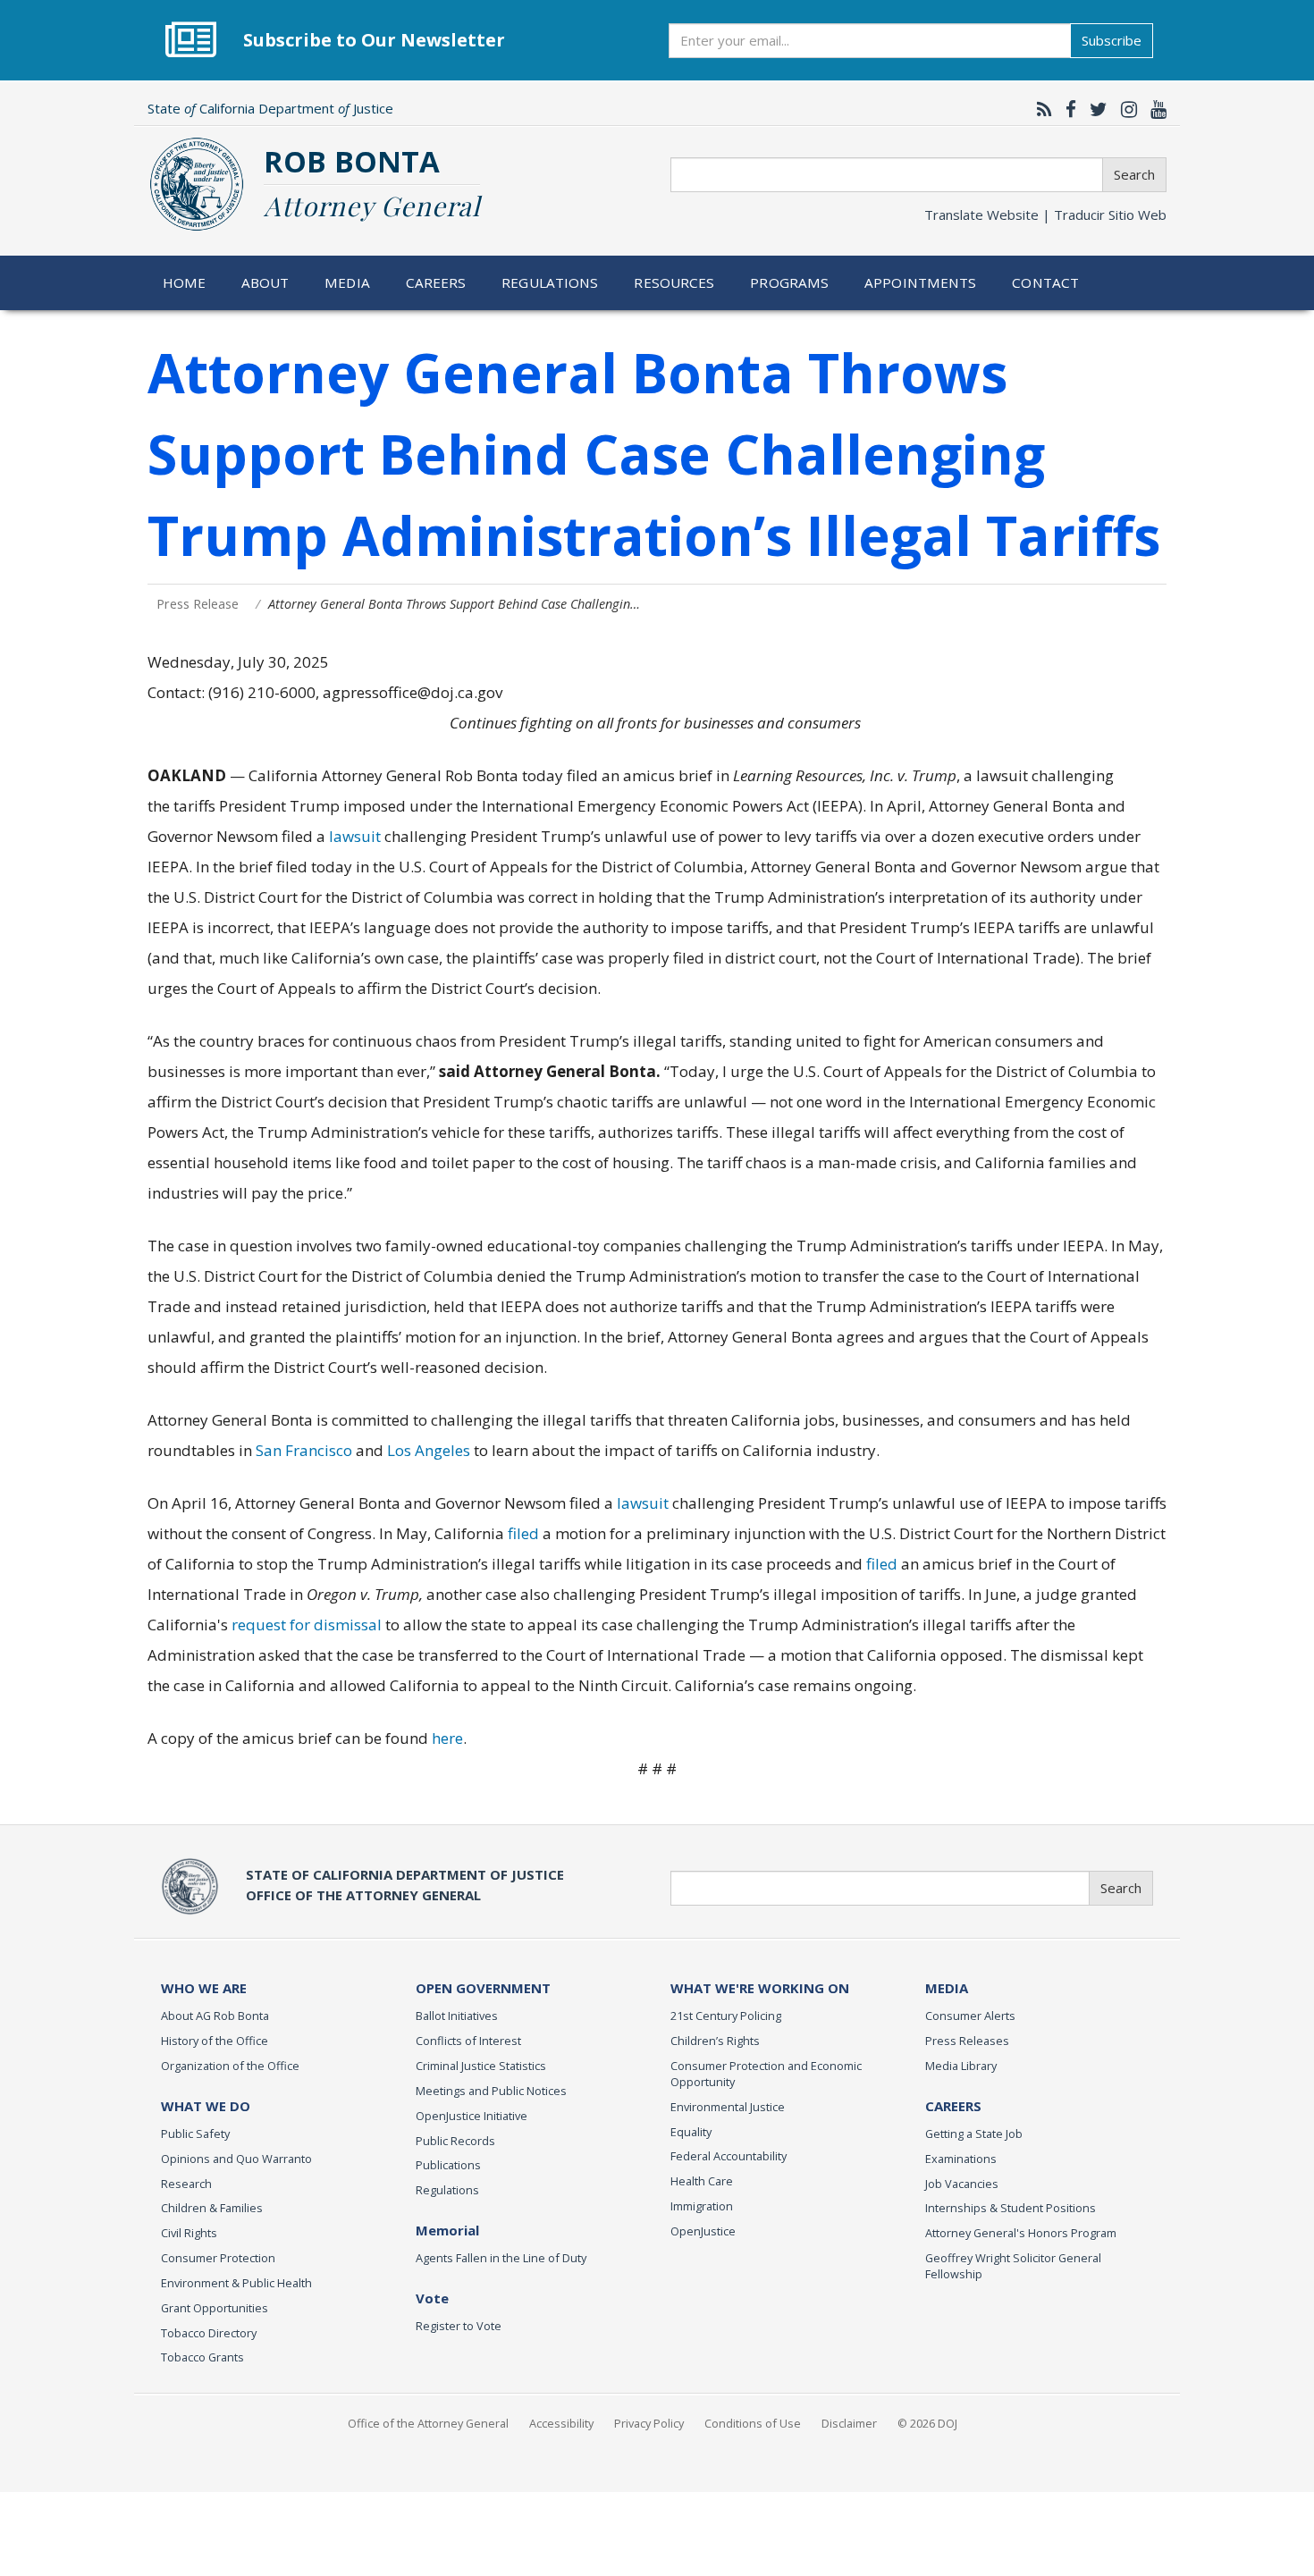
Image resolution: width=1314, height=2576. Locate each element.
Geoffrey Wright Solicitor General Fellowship (1013, 2266)
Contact (1045, 282)
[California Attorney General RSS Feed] (1040, 109)
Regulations (550, 282)
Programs (789, 282)
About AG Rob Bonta (215, 2016)
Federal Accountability (729, 2156)
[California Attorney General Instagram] (1124, 109)
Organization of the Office (230, 2066)
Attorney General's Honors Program (1021, 2233)
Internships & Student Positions (1011, 2208)
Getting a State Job (974, 2134)
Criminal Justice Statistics (481, 2066)
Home (185, 282)
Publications (448, 2165)
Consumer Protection (218, 2258)
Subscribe (1112, 40)
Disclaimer (849, 2423)
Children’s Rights (715, 2041)
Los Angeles (429, 1450)
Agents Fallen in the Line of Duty (501, 2258)
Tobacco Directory (209, 2333)
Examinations (961, 2159)
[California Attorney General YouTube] (1154, 109)
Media (347, 282)
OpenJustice (703, 2231)
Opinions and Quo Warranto (236, 2159)
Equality (691, 2132)
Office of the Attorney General (428, 2423)
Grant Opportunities (215, 2308)
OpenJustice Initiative (472, 2116)
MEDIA (947, 1988)
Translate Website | (1045, 215)
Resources (674, 282)
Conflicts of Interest (468, 2041)
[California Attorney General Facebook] (1066, 109)
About (265, 282)
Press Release (198, 604)
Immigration (702, 2206)
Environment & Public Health (236, 2283)
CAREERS (953, 2106)
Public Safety (195, 2134)
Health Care (702, 2181)
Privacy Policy (649, 2423)
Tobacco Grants (202, 2357)
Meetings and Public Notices (491, 2091)
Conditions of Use (753, 2423)
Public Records (455, 2141)
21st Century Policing (726, 2016)
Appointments (921, 282)
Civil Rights (189, 2233)
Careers (436, 282)
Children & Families (212, 2208)
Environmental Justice (728, 2107)
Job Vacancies (962, 2184)
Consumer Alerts (970, 2016)
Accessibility (561, 2423)
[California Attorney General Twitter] (1094, 109)
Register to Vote (459, 2326)
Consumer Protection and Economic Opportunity (766, 2074)
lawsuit (355, 836)
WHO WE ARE (204, 1988)
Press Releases (967, 2041)
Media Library (961, 2066)
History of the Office (215, 2041)
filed (523, 1533)
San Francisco (304, 1450)
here (447, 1738)
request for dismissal (308, 1625)
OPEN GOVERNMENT (483, 1988)
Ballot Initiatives (457, 2016)
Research (186, 2184)
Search (1134, 174)
